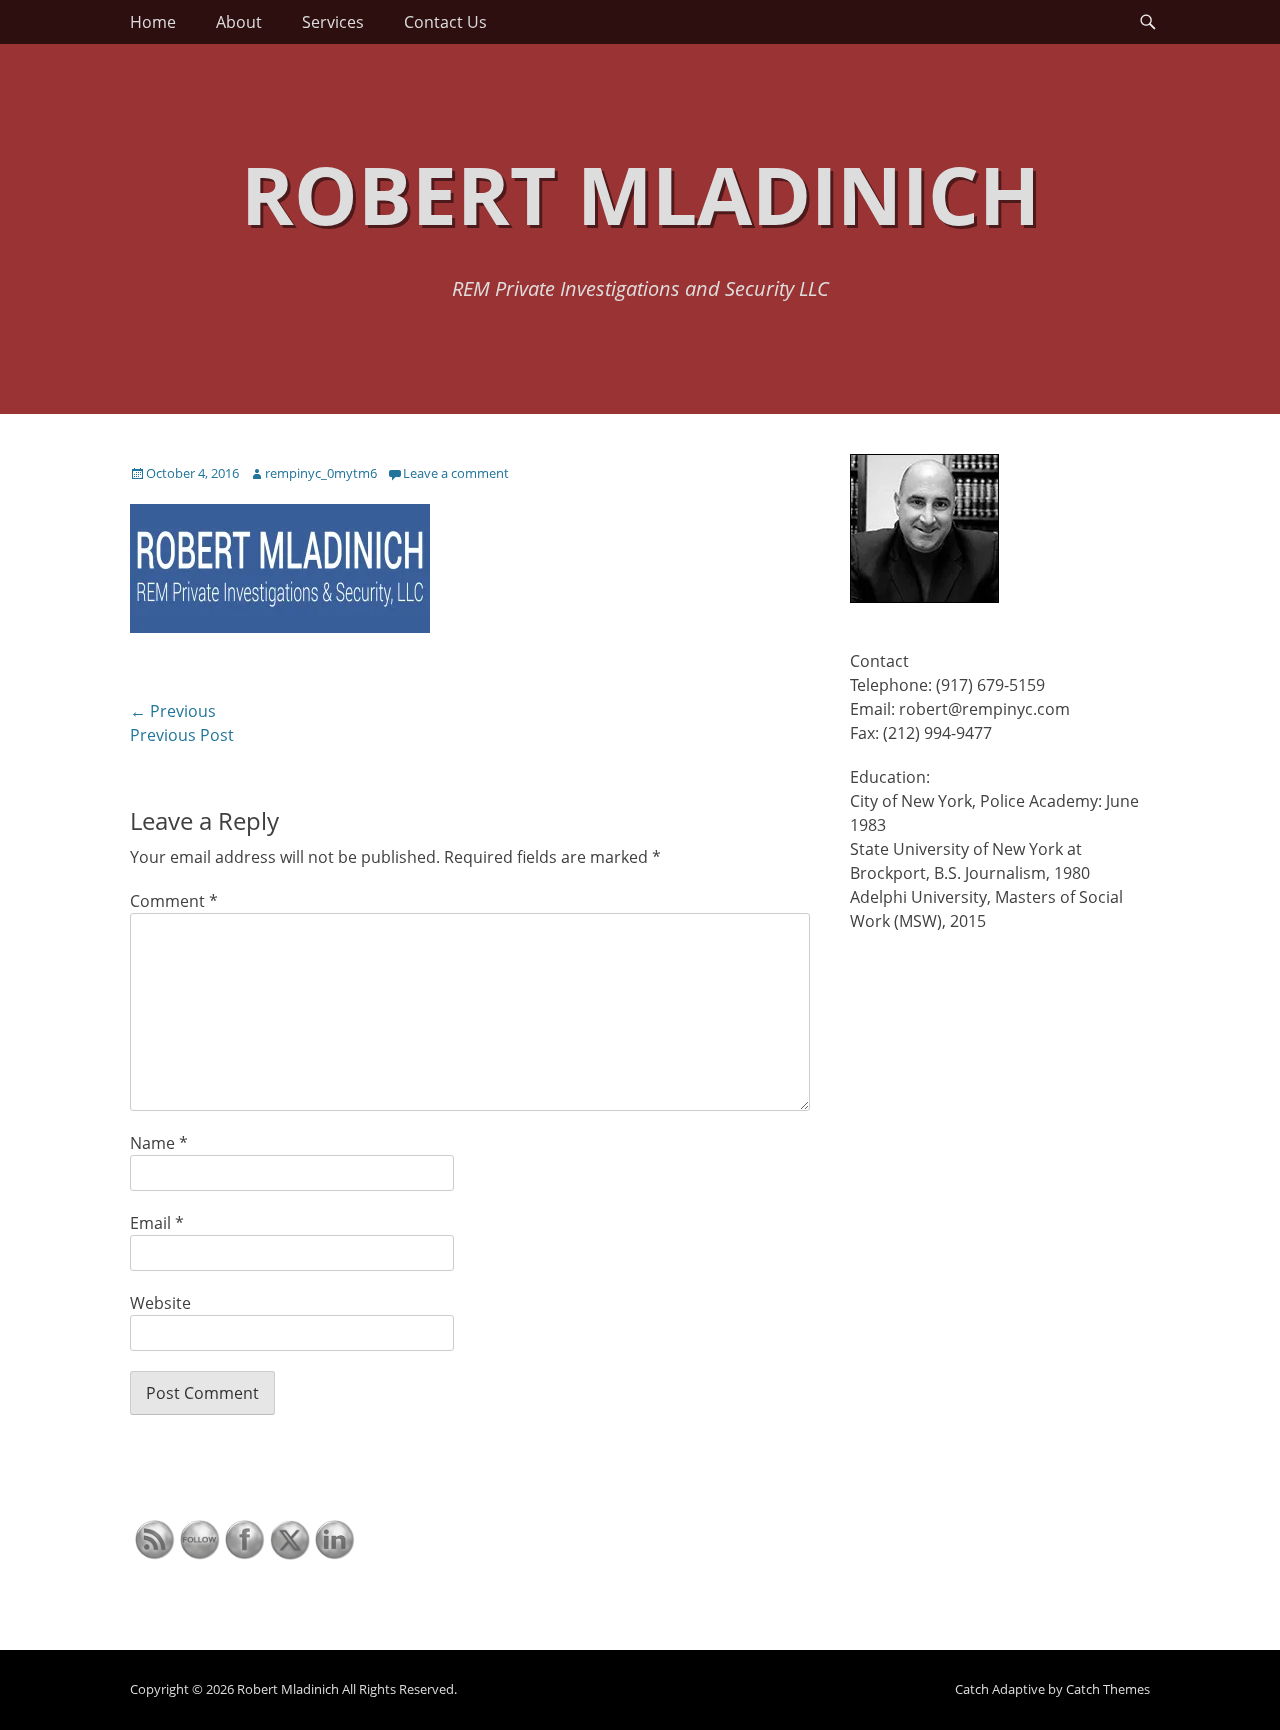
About (239, 22)
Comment (174, 901)
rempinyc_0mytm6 (321, 473)
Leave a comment (456, 473)
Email (157, 1223)
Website (160, 1303)
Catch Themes (1108, 1689)
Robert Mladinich (640, 193)
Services (333, 22)
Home (153, 22)
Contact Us (445, 22)
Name (159, 1143)
